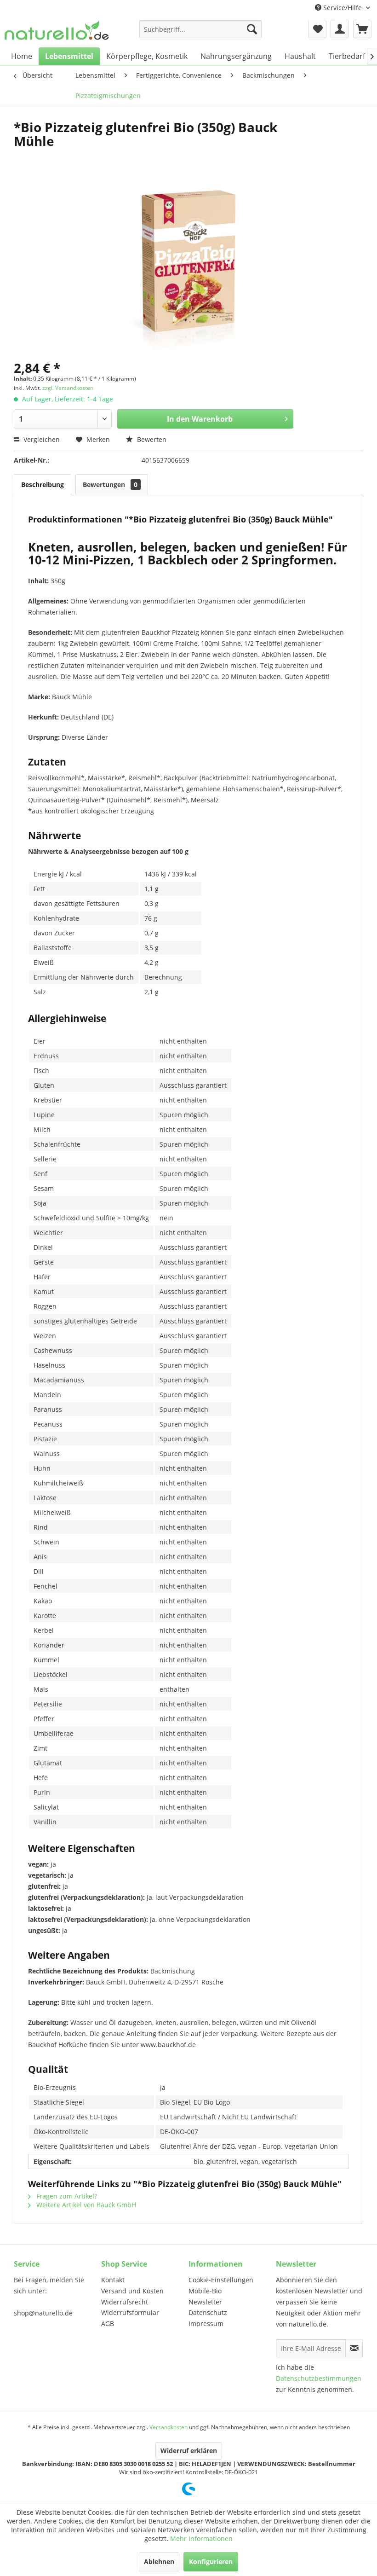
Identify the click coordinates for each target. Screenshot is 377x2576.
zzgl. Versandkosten (68, 388)
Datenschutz (208, 2312)
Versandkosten (169, 2427)
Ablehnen (159, 2561)
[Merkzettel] (317, 29)
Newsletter (205, 2302)
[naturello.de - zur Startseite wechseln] (57, 31)
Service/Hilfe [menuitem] (343, 8)
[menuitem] (201, 29)
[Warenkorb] (362, 29)
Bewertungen (110, 484)
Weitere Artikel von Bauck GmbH (85, 2205)
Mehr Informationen (201, 2538)
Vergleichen (41, 439)
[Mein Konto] (340, 29)
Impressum (206, 2324)
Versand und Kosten (132, 2291)
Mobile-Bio (205, 2291)
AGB (108, 2324)
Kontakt (113, 2280)
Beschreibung (43, 484)
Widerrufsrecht (125, 2302)
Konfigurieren (211, 2561)
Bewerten (151, 439)
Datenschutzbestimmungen (319, 2378)
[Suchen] (252, 29)
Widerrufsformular (130, 2312)
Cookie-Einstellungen (221, 2280)
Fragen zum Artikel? (66, 2196)
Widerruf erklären (189, 2451)
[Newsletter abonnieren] (354, 2348)
